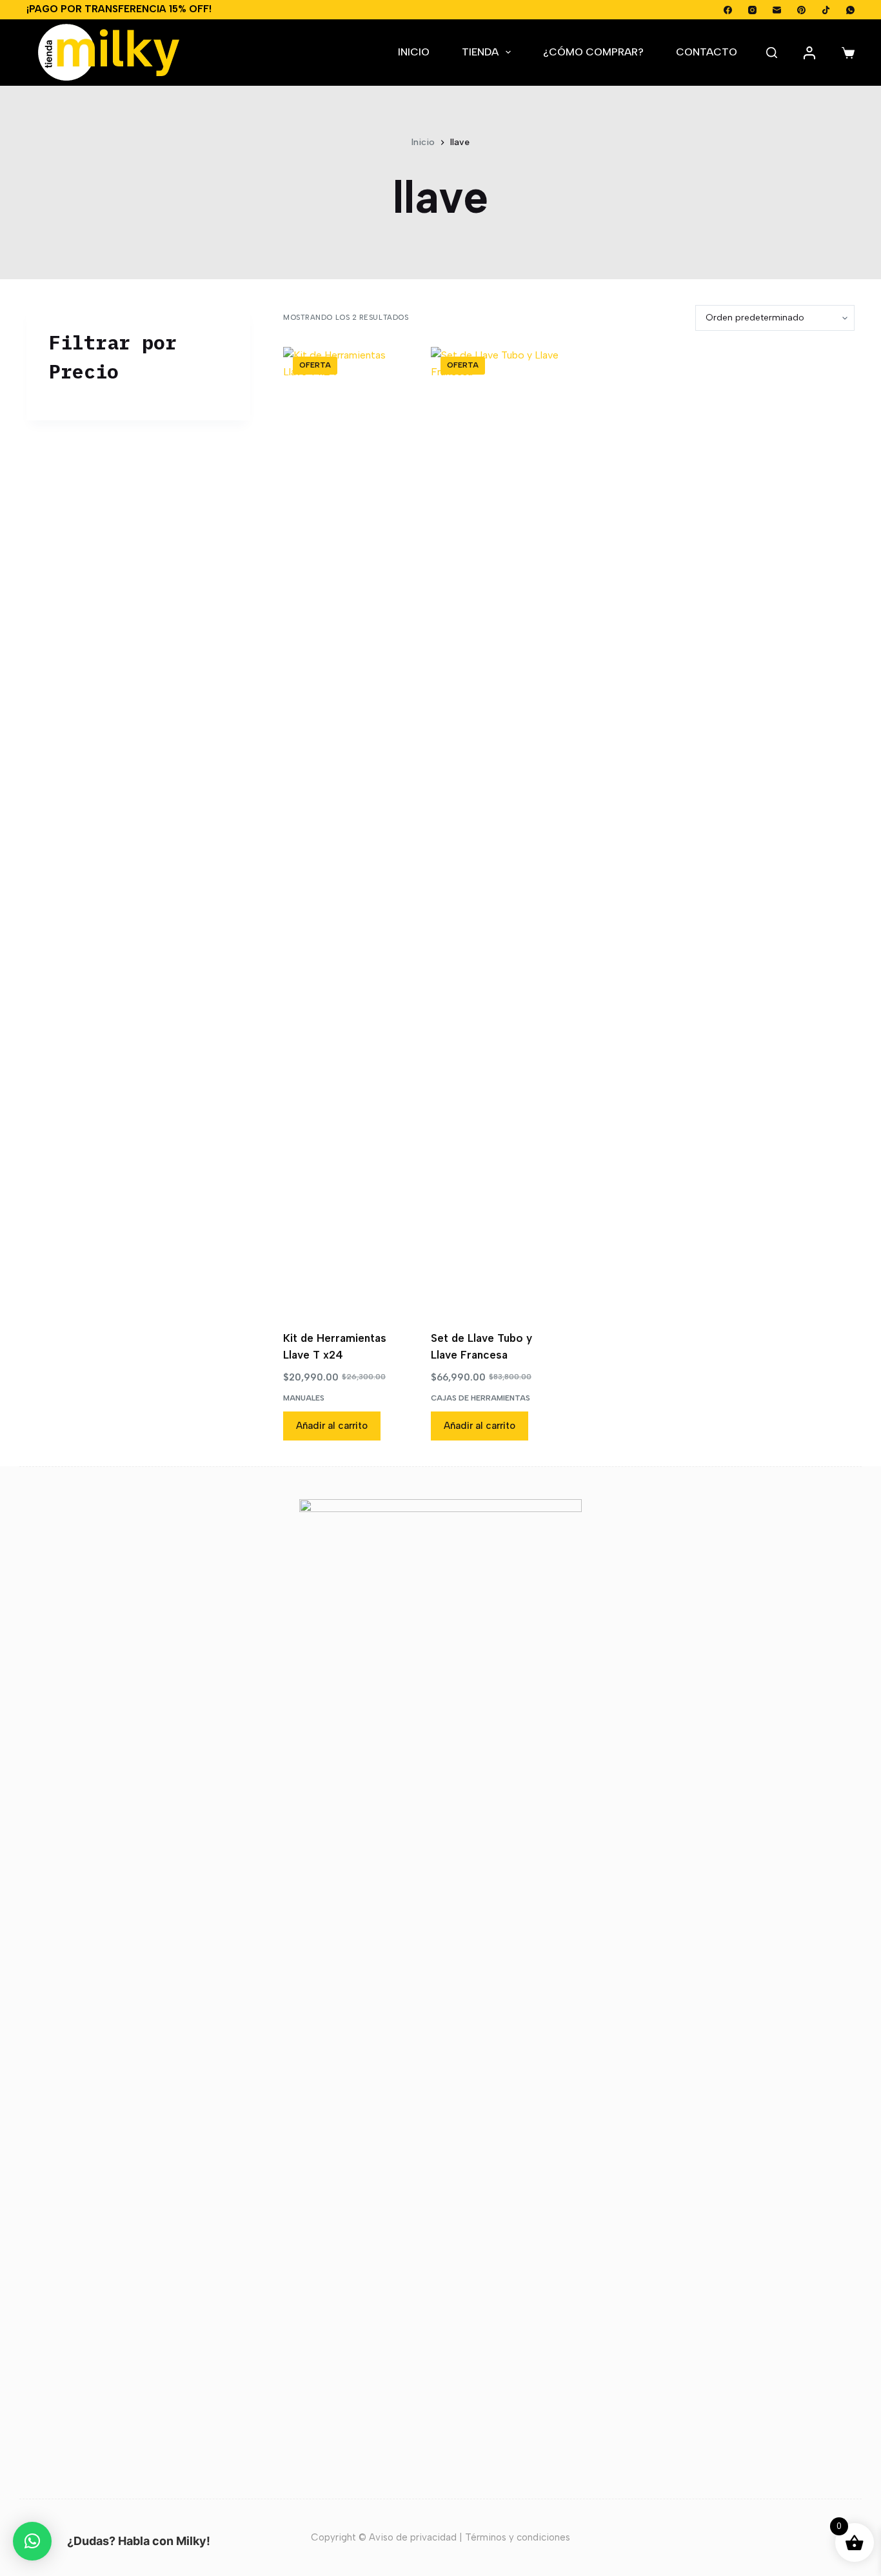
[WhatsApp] (850, 10)
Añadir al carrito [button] (332, 1426)
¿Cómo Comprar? (593, 52)
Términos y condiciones (518, 2537)
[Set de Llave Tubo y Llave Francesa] (495, 831)
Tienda (480, 52)
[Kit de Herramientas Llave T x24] (347, 831)
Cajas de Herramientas (480, 1398)
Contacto (707, 52)
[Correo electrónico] (777, 10)
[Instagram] (752, 10)
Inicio (414, 52)
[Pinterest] (801, 10)
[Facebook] (728, 10)
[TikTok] (826, 10)
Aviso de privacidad (413, 2537)
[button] (32, 2541)
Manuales (304, 1398)
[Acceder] (809, 53)
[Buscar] (772, 53)
